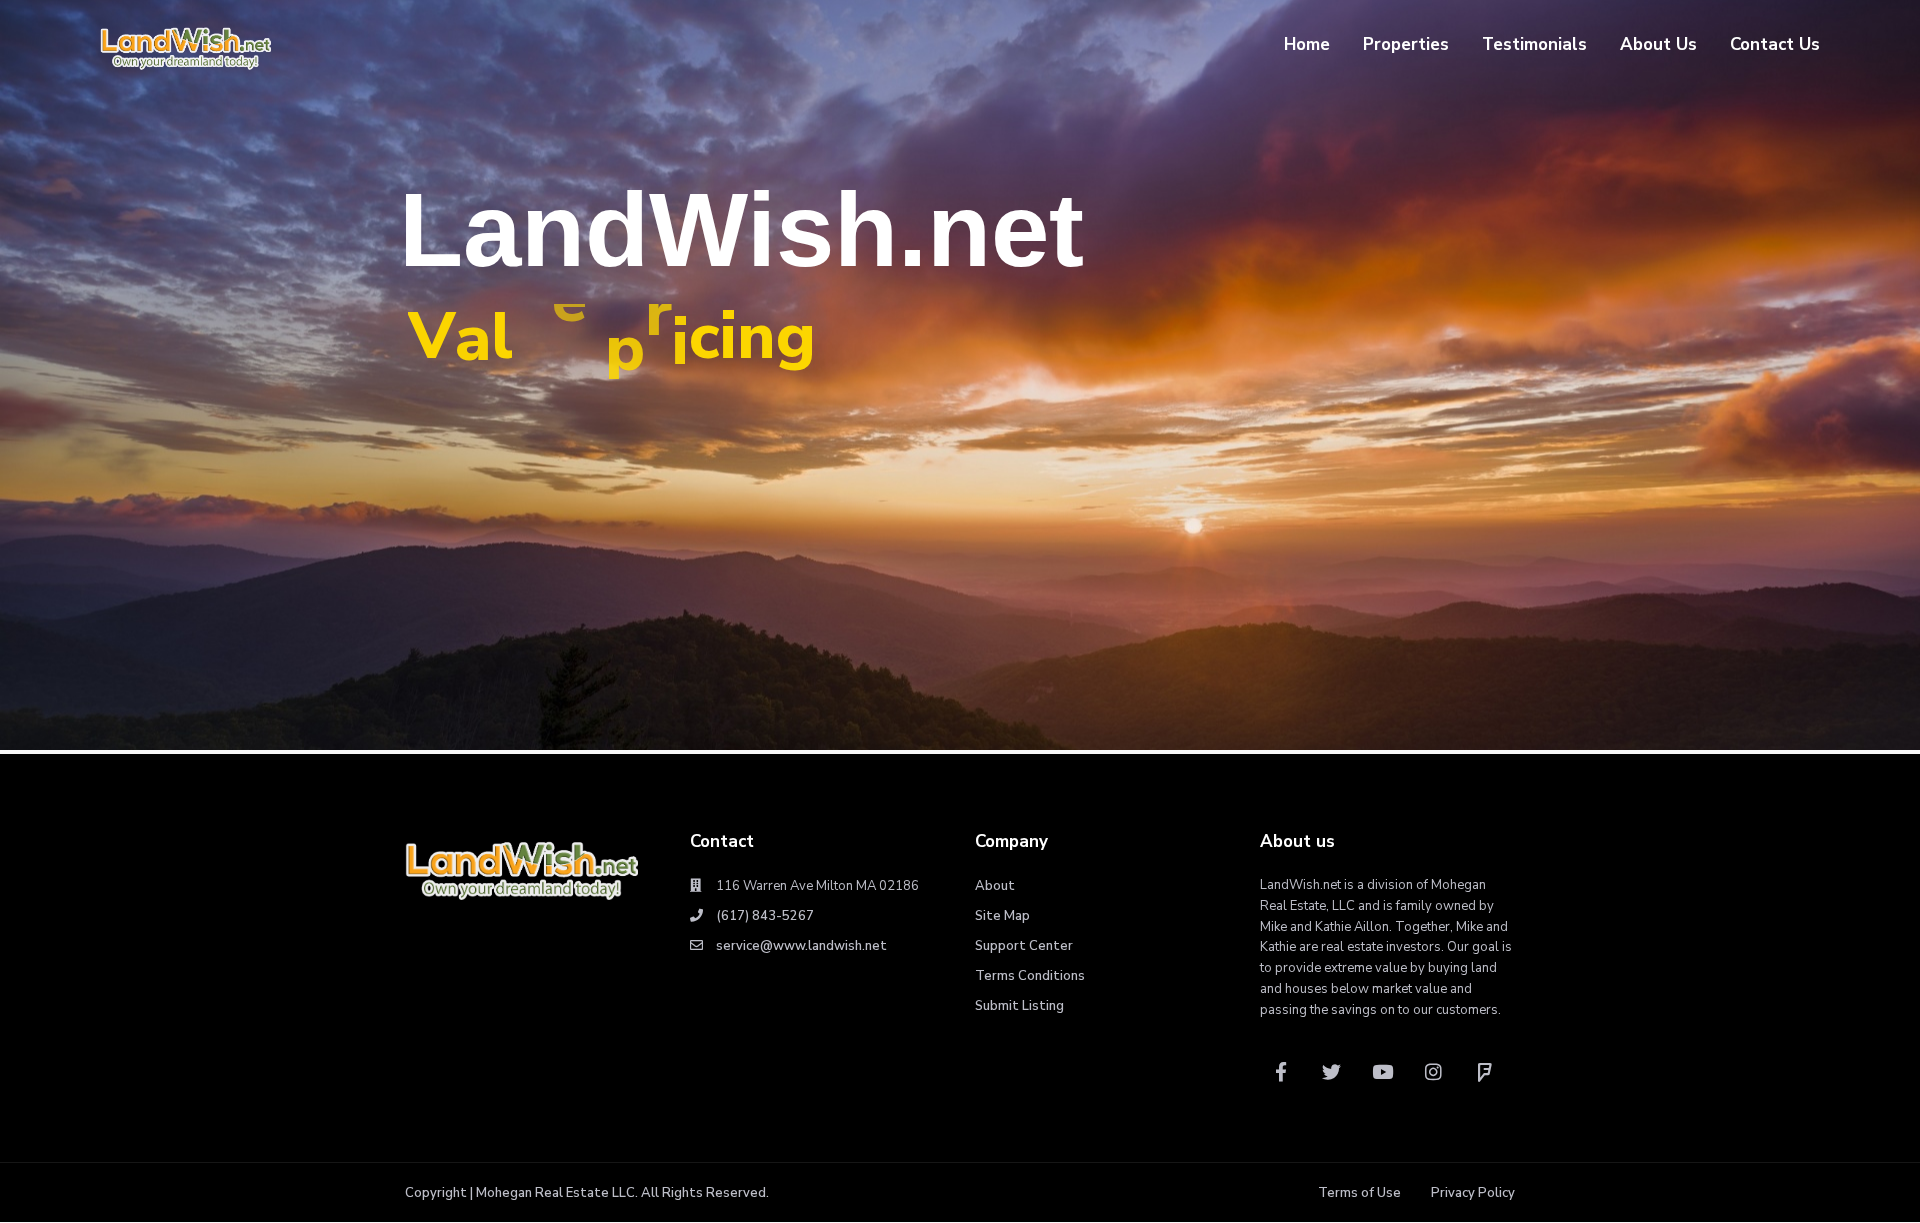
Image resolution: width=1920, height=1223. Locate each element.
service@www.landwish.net (801, 946)
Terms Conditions (1030, 976)
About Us (1658, 44)
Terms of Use (1359, 1193)
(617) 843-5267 (765, 916)
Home (1307, 44)
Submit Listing (1019, 1006)
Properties (1406, 44)
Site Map (1002, 916)
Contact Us (1775, 44)
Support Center (1024, 946)
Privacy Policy (1473, 1193)
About (995, 886)
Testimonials (1534, 44)
